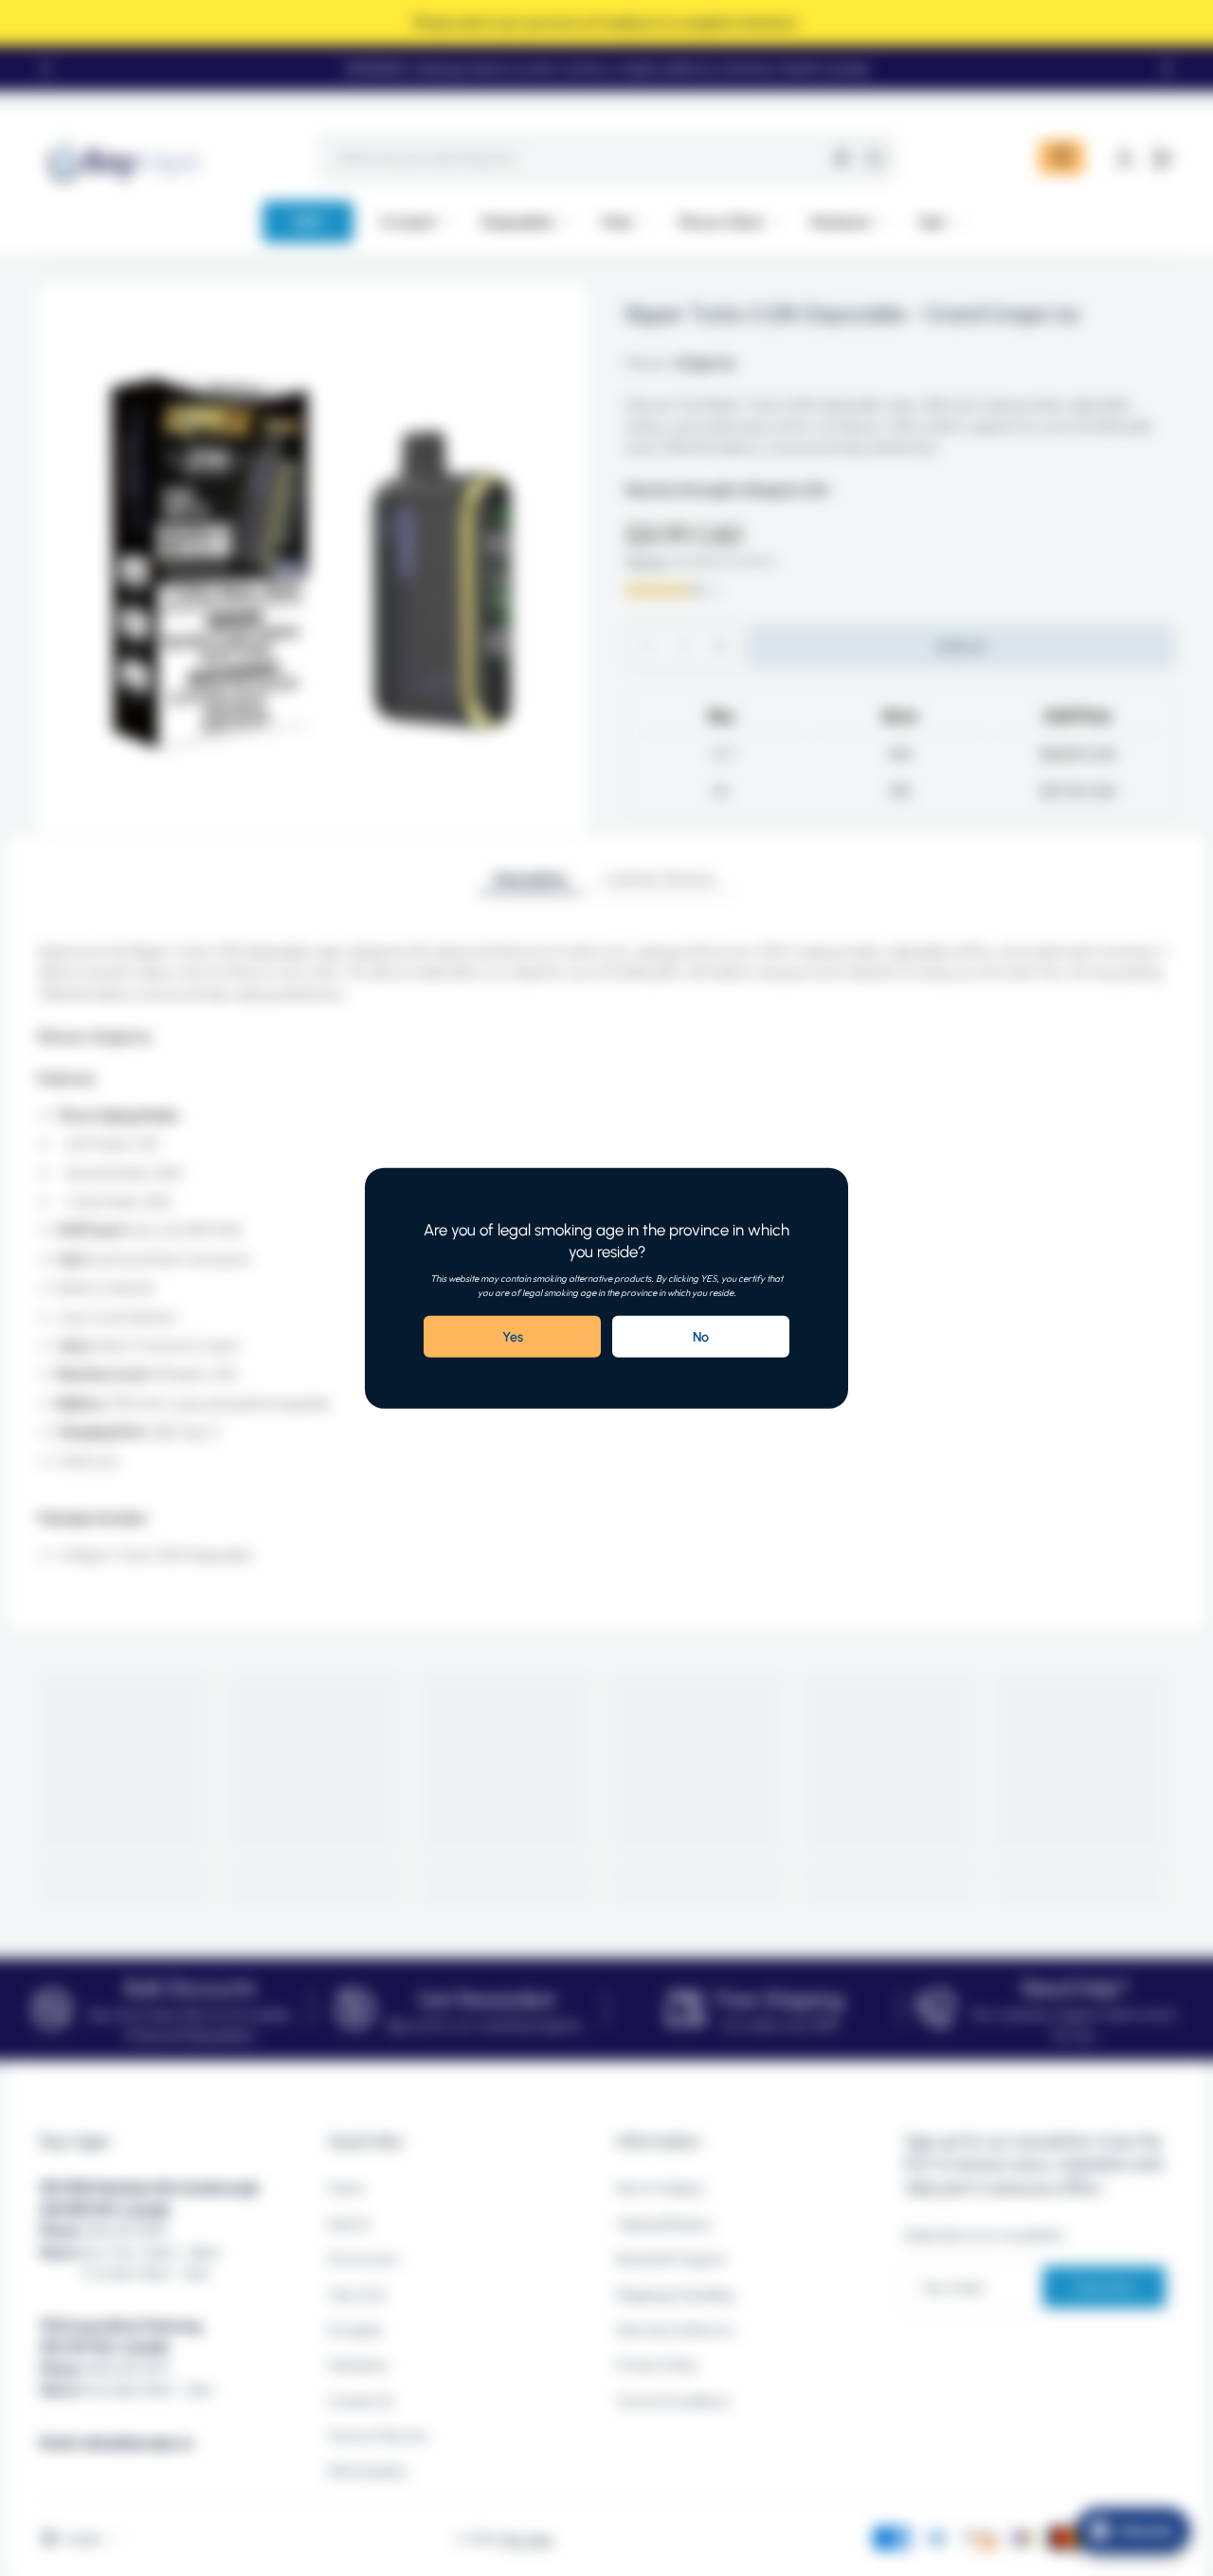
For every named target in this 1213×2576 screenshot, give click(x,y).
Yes (513, 1337)
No (701, 1337)
